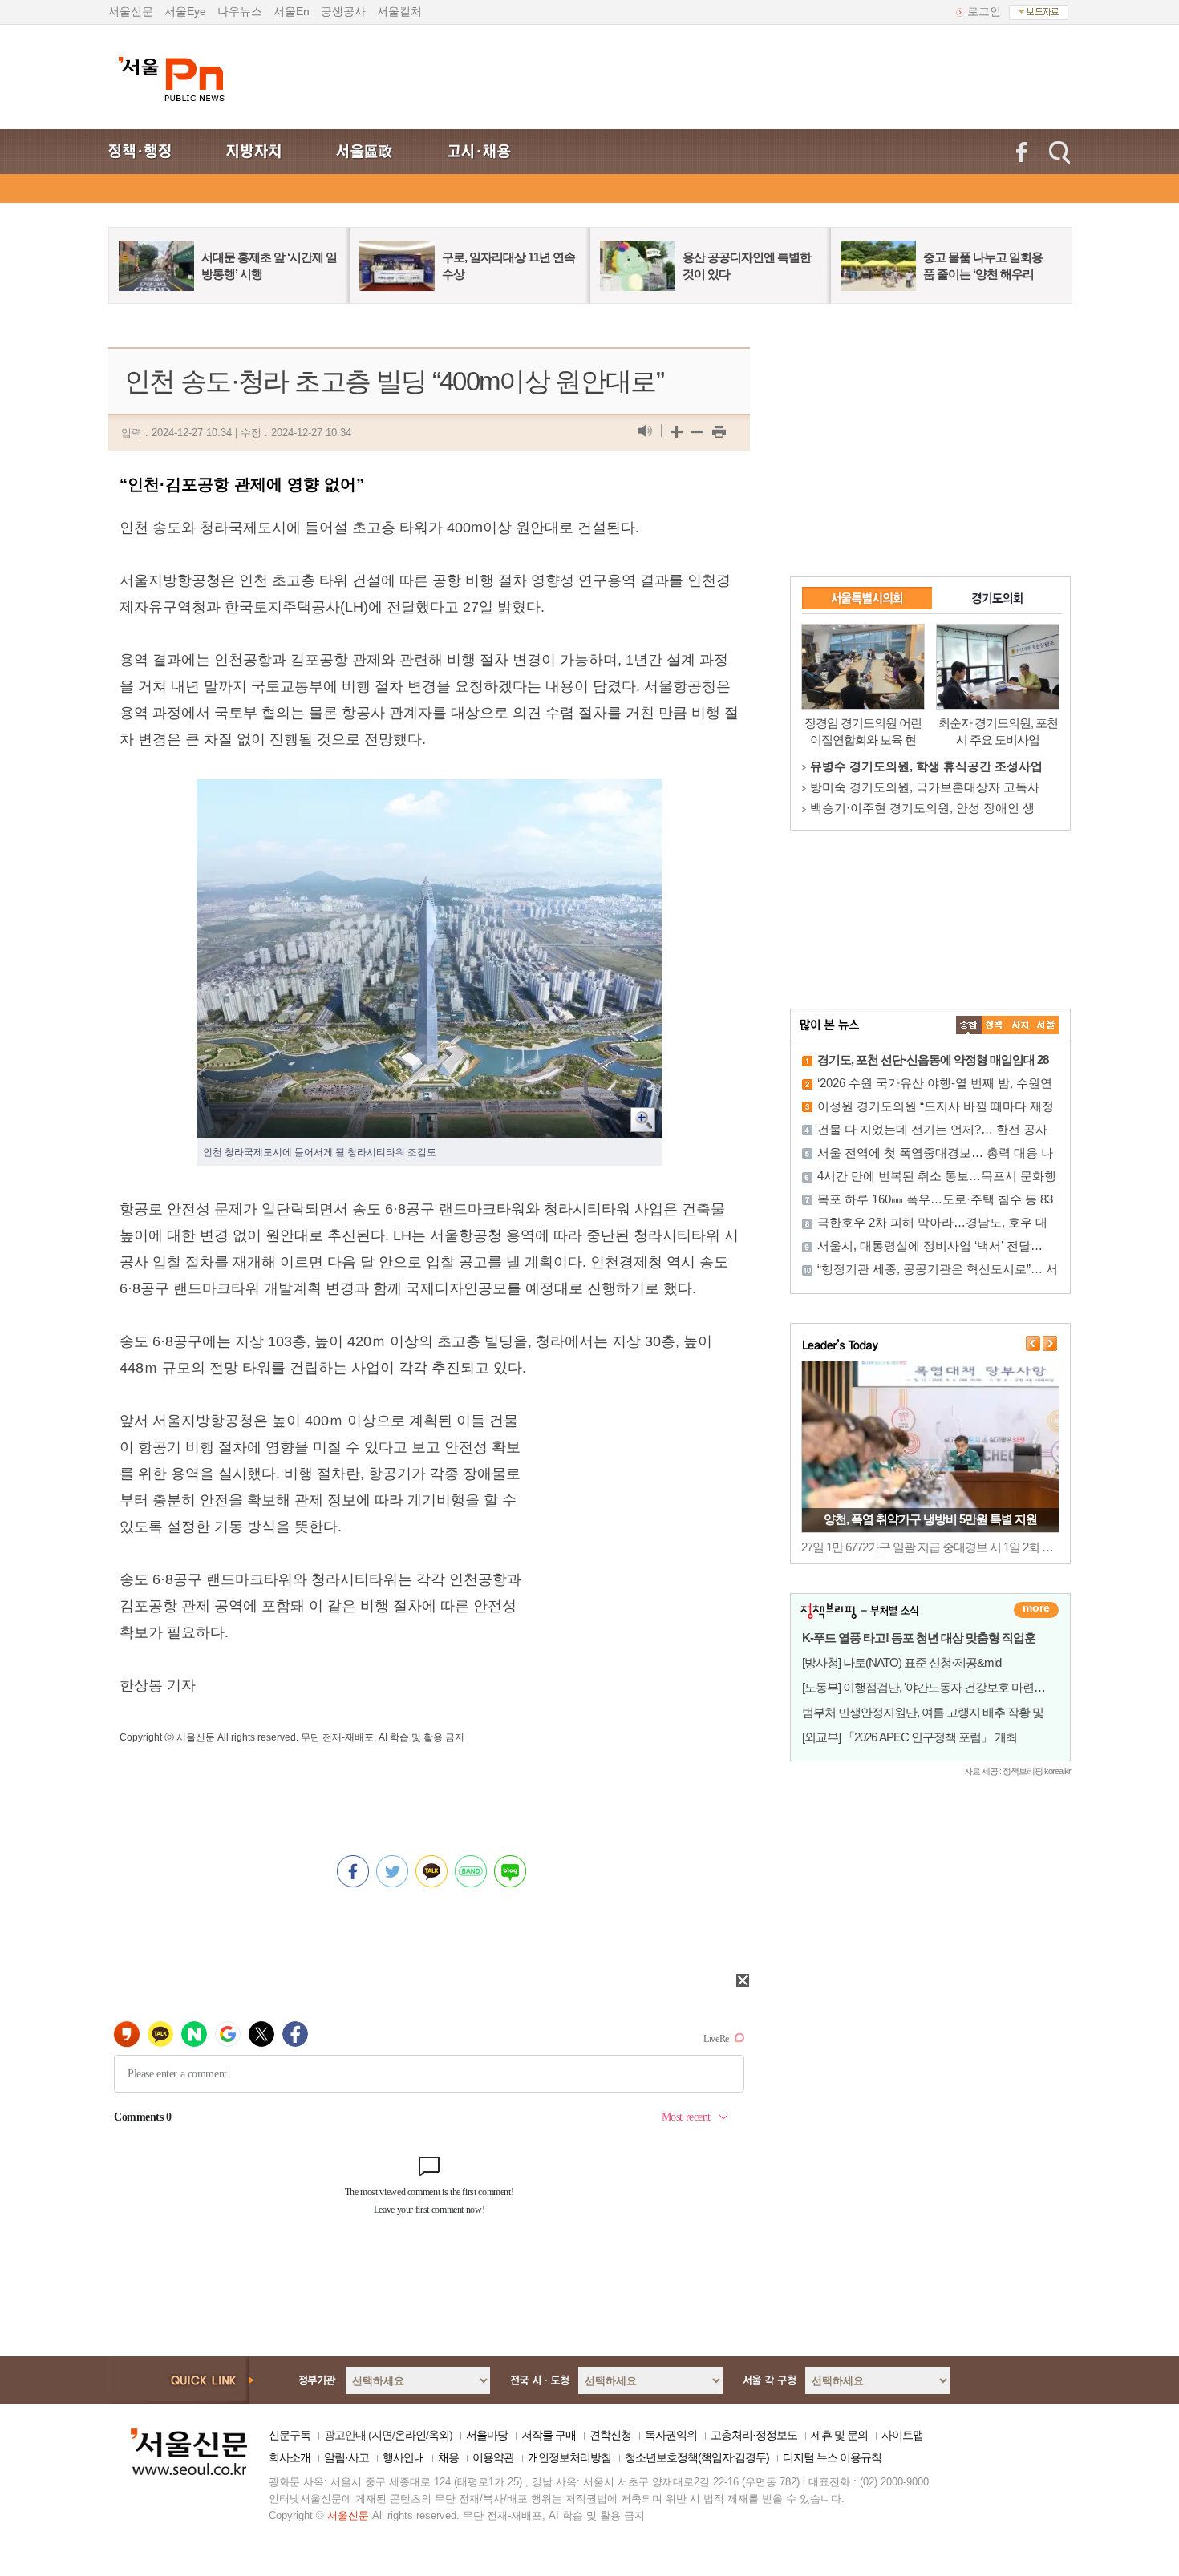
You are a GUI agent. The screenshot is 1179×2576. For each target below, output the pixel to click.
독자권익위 (671, 2435)
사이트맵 (902, 2435)
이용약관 (493, 2457)
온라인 (410, 2435)
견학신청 (610, 2435)
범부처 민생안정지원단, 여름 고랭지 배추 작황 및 (923, 1712)
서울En (292, 11)
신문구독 (290, 2435)
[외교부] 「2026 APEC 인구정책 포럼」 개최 (910, 1737)
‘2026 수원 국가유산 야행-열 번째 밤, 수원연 (935, 1083)
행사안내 (403, 2457)
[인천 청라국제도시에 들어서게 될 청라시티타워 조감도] (429, 792)
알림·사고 (346, 2457)
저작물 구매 (549, 2435)
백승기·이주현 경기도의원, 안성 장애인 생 (922, 808)
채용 (448, 2457)
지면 (382, 2435)
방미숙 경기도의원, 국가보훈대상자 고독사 (925, 787)
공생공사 (343, 11)
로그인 (984, 11)
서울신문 (131, 11)
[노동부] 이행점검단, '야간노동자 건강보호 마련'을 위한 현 (944, 1687)
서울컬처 (399, 11)
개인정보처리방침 (569, 2457)
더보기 (1036, 1610)
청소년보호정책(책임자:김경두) (697, 2457)
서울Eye (185, 11)
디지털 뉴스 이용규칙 (832, 2457)
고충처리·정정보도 (754, 2435)
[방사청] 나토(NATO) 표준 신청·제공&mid (901, 1662)
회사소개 (290, 2457)
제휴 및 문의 (839, 2435)
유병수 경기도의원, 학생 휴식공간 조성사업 (926, 766)
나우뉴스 (240, 11)
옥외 (439, 2435)
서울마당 (487, 2435)
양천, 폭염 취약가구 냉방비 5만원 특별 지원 (930, 1519)
